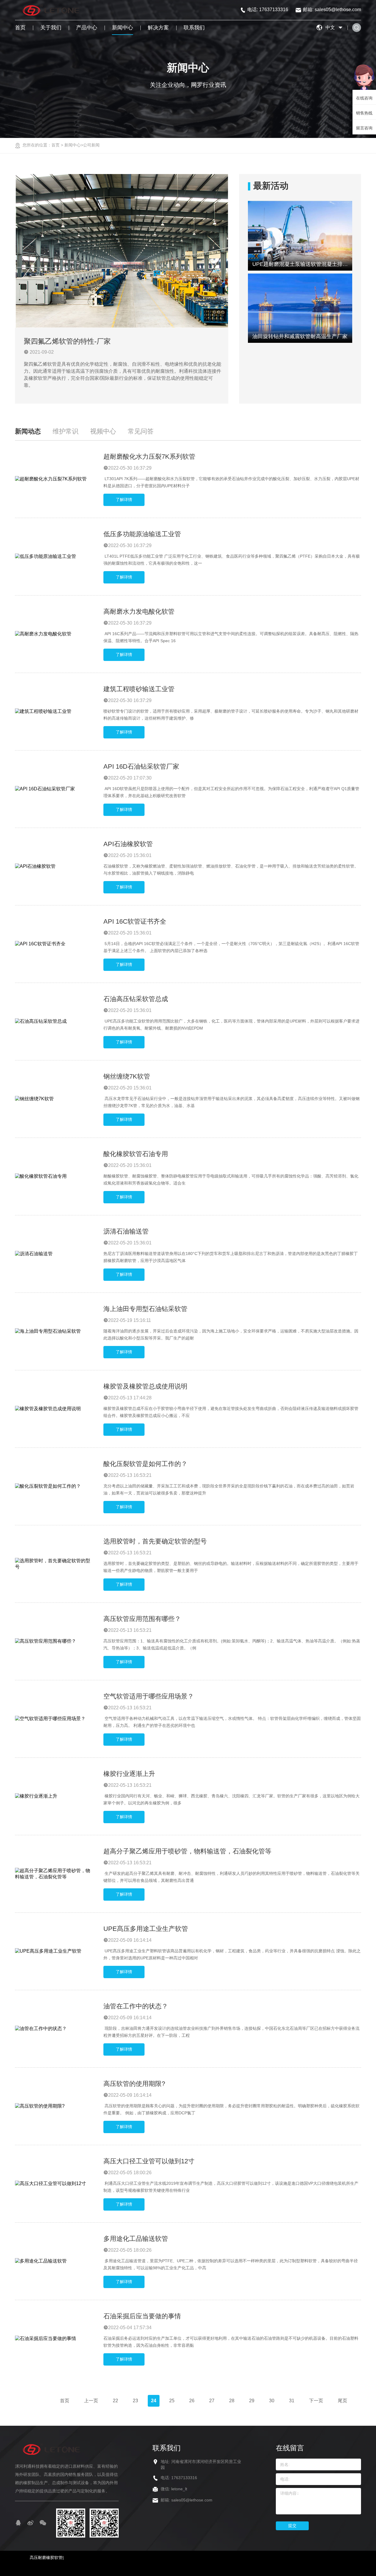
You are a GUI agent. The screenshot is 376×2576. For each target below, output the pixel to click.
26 (192, 2401)
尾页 (343, 2401)
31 (292, 2401)
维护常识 (66, 431)
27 (212, 2401)
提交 (292, 2526)
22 (115, 2401)
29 (252, 2401)
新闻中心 (122, 28)
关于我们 (51, 28)
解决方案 (158, 28)
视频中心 (103, 431)
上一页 (91, 2401)
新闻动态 (28, 431)
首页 (20, 28)
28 (232, 2401)
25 (172, 2401)
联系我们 (194, 28)
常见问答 (141, 431)
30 (272, 2401)
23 (135, 2401)
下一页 (316, 2401)
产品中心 (87, 28)
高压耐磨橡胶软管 (46, 2558)
